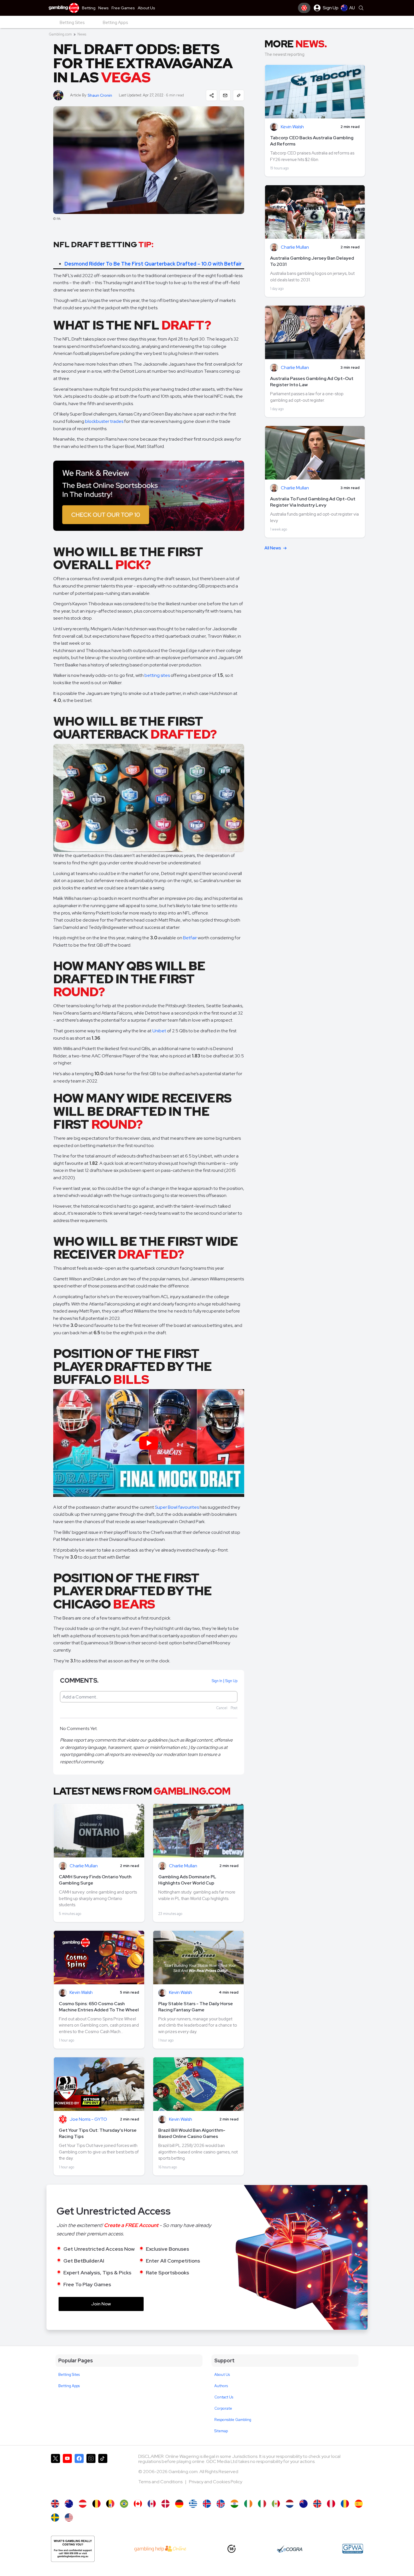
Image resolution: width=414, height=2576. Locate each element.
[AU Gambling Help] (160, 2549)
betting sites (157, 675)
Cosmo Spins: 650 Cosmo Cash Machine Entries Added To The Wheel (99, 2007)
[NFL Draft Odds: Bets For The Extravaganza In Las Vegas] (69, 2504)
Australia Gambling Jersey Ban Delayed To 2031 (312, 261)
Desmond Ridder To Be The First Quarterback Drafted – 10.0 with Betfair (153, 264)
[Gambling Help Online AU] (73, 2549)
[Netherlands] (290, 2504)
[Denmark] (165, 2504)
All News (273, 548)
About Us (222, 2375)
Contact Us (224, 2397)
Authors (221, 2386)
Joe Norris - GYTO (88, 2119)
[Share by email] (225, 95)
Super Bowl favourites (177, 1507)
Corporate (223, 2408)
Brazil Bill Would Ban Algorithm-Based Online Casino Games (192, 2133)
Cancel (222, 1708)
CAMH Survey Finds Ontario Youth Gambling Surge (95, 1880)
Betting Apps (69, 2386)
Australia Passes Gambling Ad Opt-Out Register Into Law (312, 382)
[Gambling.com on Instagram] (91, 2474)
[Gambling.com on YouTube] (67, 2474)
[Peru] (331, 2504)
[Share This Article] (212, 95)
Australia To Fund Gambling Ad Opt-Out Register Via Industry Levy (313, 502)
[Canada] (138, 2504)
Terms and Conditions (161, 2482)
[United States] (69, 2518)
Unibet (159, 1031)
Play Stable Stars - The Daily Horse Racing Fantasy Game (196, 2007)
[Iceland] (207, 2504)
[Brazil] (124, 2504)
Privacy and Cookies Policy (216, 2482)
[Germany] (179, 2504)
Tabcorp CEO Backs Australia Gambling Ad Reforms (312, 141)
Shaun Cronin (100, 95)
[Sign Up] (304, 8)
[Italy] (262, 2504)
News (82, 34)
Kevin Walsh (81, 1993)
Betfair (190, 938)
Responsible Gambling (233, 2420)
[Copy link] (239, 95)
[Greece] (193, 2504)
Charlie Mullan (84, 1866)
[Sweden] (55, 2518)
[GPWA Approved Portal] (353, 2549)
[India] (234, 2504)
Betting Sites (69, 2375)
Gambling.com (60, 34)
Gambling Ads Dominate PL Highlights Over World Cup (187, 1880)
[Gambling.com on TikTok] (103, 2474)
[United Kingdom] (55, 2504)
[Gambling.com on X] (55, 2474)
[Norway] (317, 2504)
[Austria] (83, 2504)
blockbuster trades (104, 421)
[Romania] (345, 2504)
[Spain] (359, 2504)
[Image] (149, 496)
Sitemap (221, 2431)
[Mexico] (276, 2504)
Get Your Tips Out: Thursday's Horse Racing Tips (98, 2133)
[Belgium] (96, 2504)
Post (234, 1708)
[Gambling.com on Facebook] (79, 2474)
